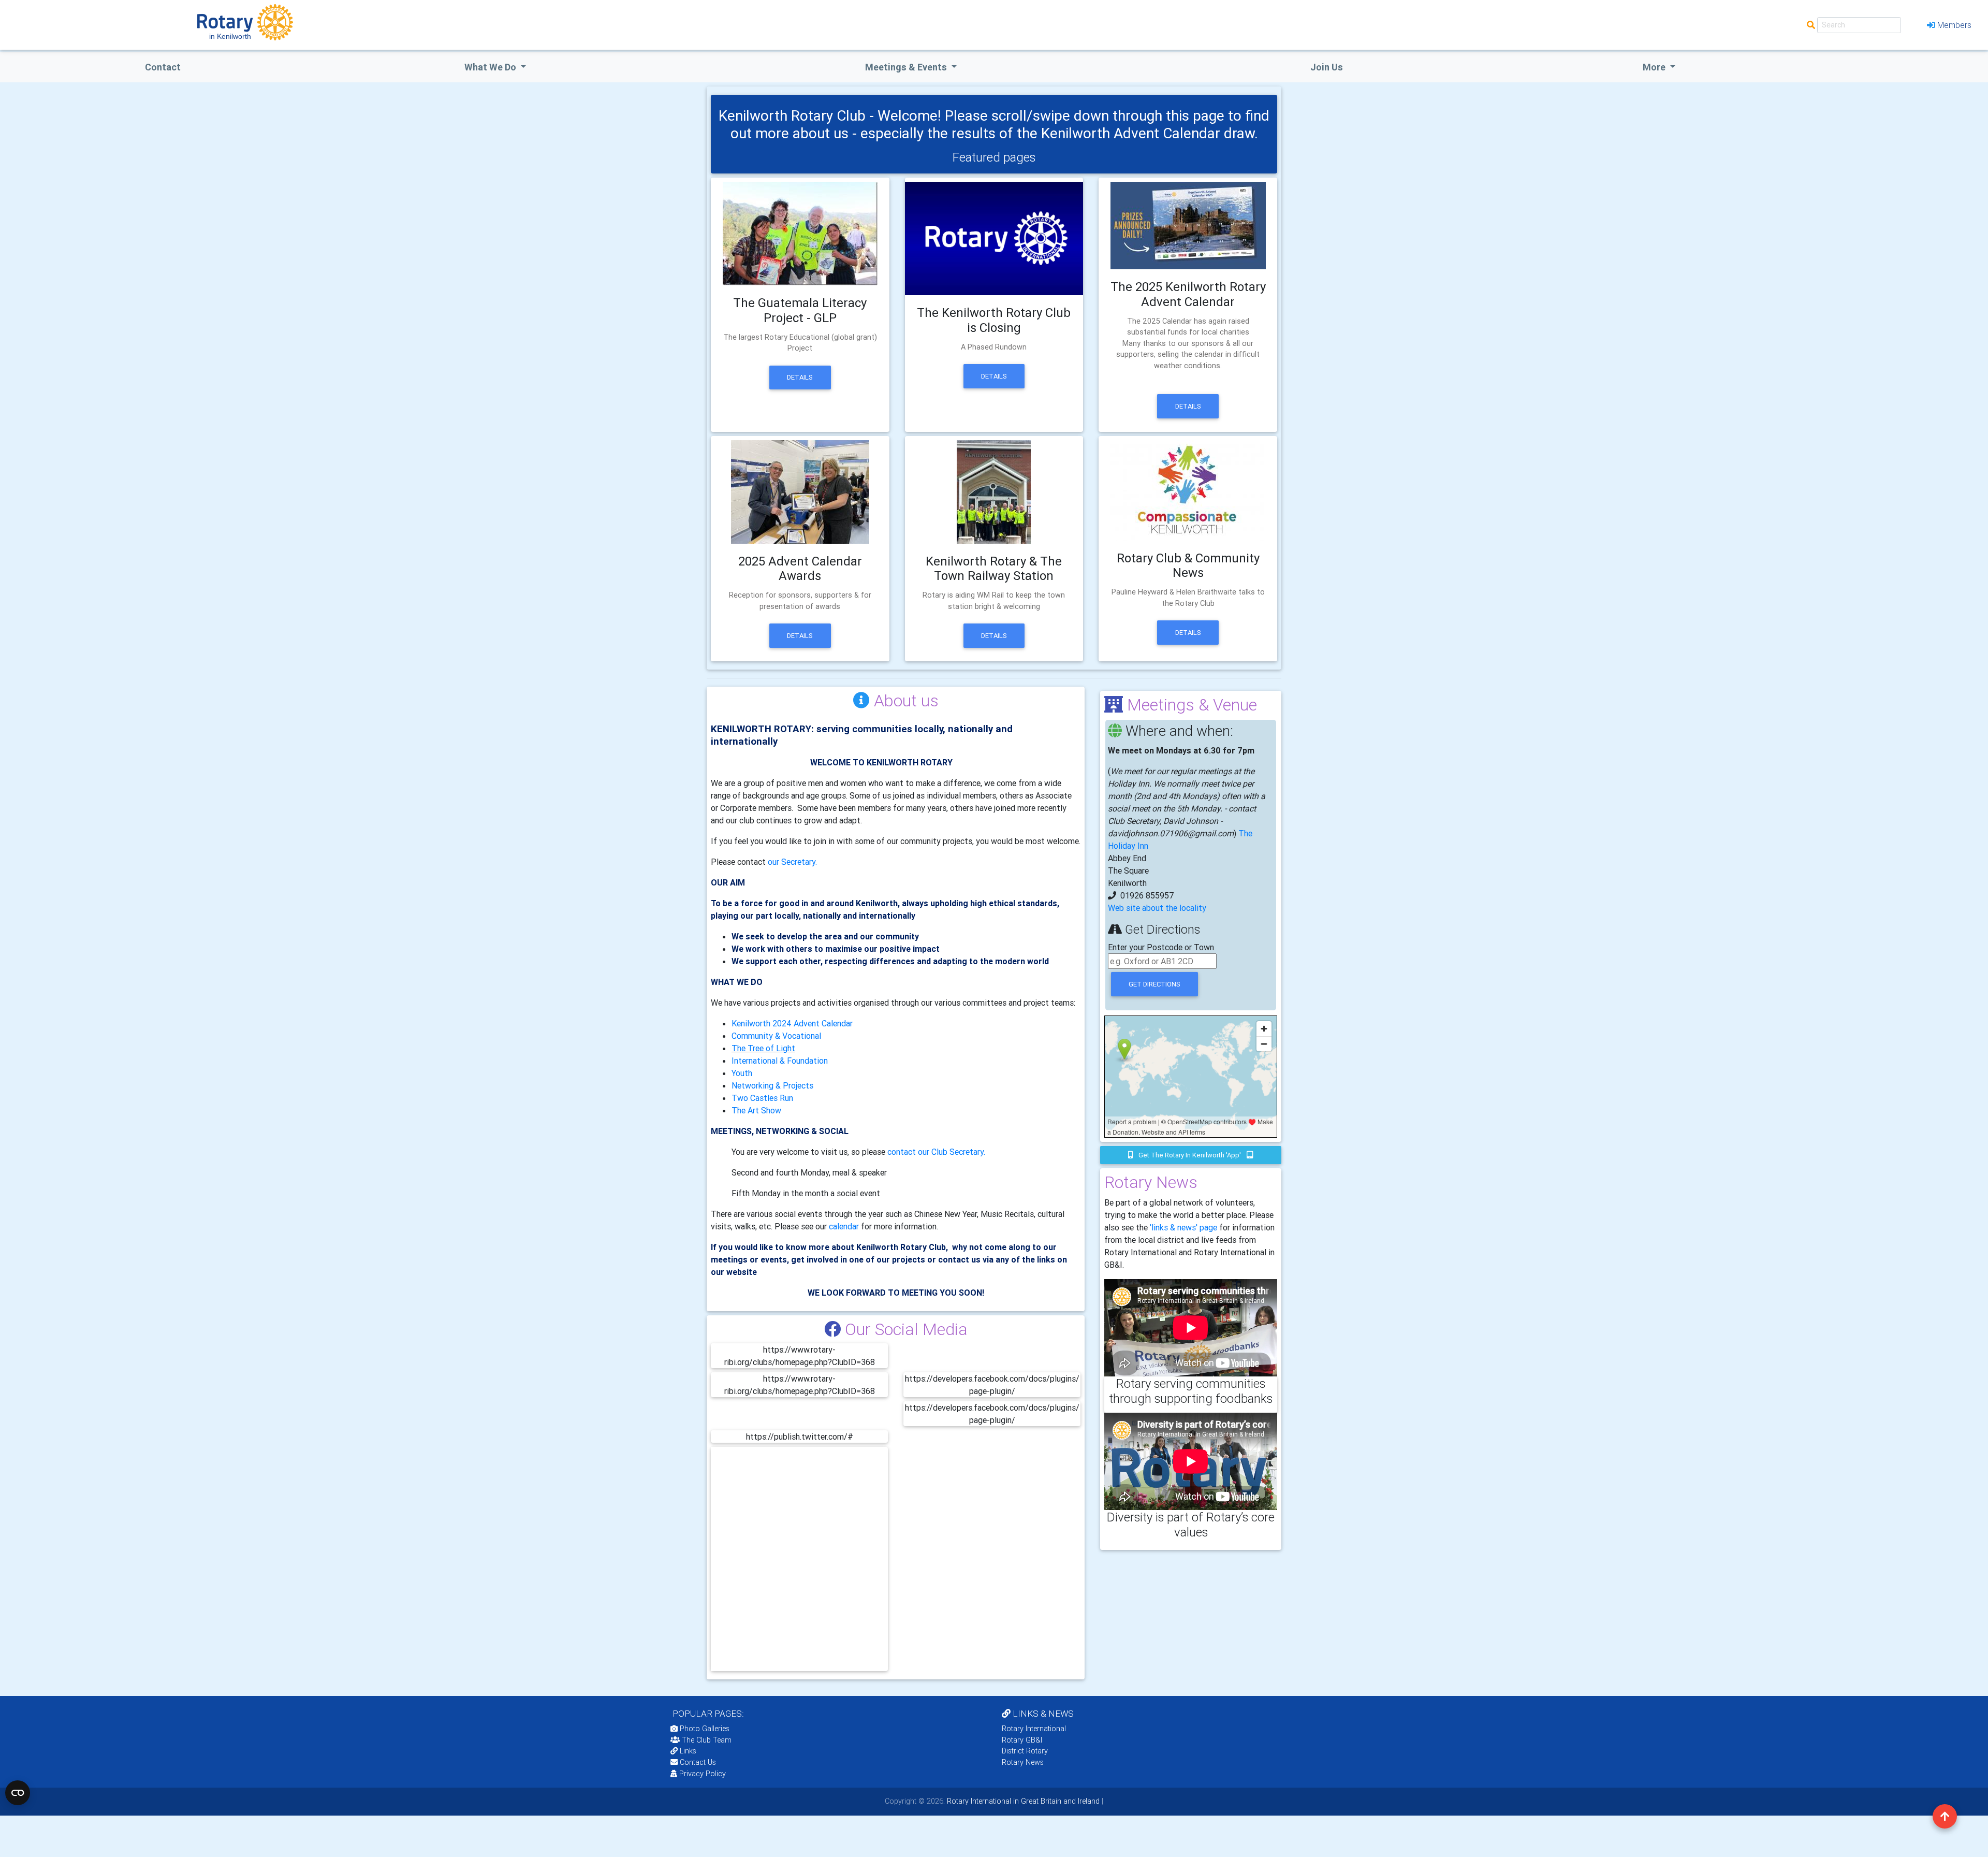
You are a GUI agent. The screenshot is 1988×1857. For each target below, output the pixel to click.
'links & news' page (1183, 1227)
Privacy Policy (703, 1774)
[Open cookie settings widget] (18, 1793)
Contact (163, 67)
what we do (491, 67)
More (1655, 67)
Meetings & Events (907, 67)
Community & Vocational (776, 1036)
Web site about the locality (1157, 908)
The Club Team (707, 1740)
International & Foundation (780, 1061)
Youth (742, 1073)
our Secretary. (792, 862)
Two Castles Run (762, 1098)
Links (688, 1751)
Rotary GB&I (1022, 1740)
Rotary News (1023, 1762)
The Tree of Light (763, 1048)
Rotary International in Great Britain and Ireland (1022, 1801)
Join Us (1327, 67)
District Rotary (1025, 1751)
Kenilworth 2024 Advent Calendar (792, 1023)
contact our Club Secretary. (936, 1152)
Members (1954, 25)
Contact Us (697, 1762)
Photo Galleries (704, 1729)
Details (800, 377)
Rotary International (1034, 1729)
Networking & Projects (772, 1085)
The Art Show (756, 1110)
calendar (844, 1226)
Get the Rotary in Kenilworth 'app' (1190, 1155)
